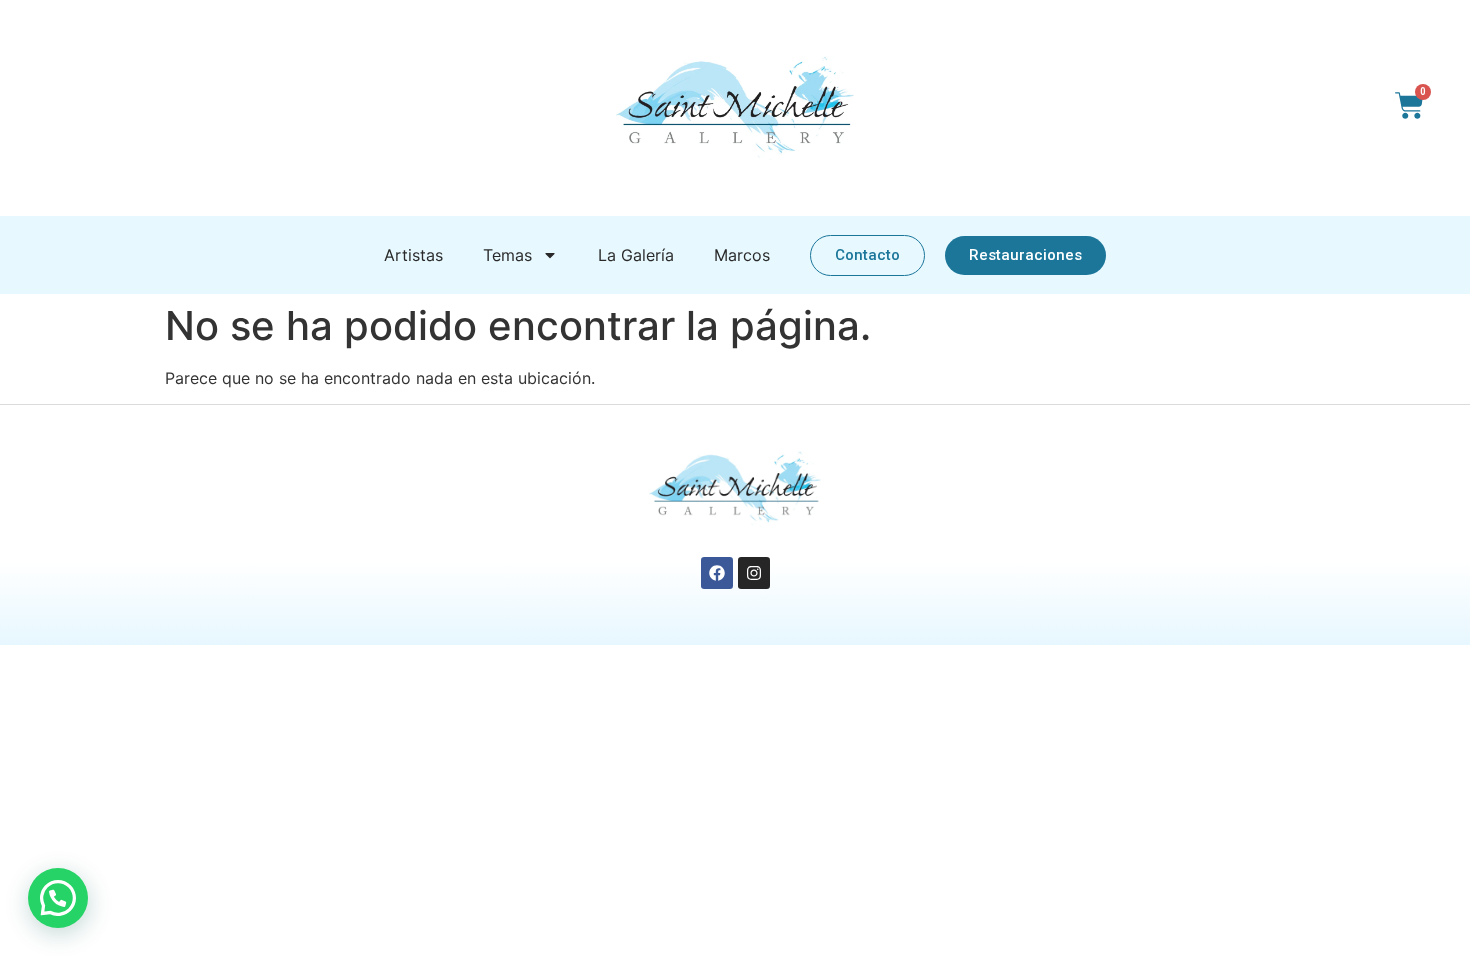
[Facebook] (717, 573)
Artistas (413, 255)
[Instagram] (754, 573)
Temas (507, 255)
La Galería (636, 255)
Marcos (742, 255)
